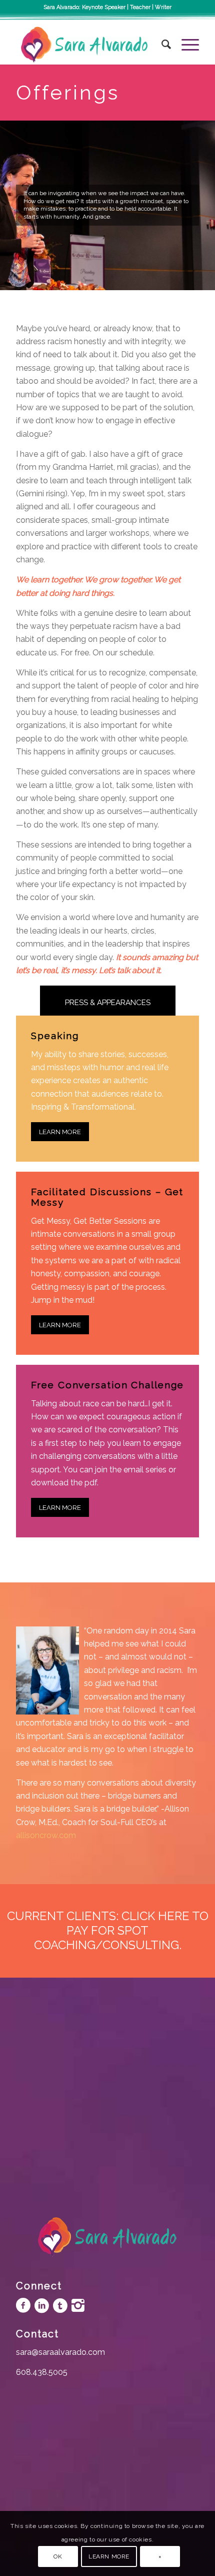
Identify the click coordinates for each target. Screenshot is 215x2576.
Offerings (68, 92)
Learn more (109, 2556)
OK (58, 2556)
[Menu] (185, 45)
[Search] (161, 45)
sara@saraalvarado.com (60, 2352)
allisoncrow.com (46, 1835)
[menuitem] (161, 45)
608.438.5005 (42, 2372)
